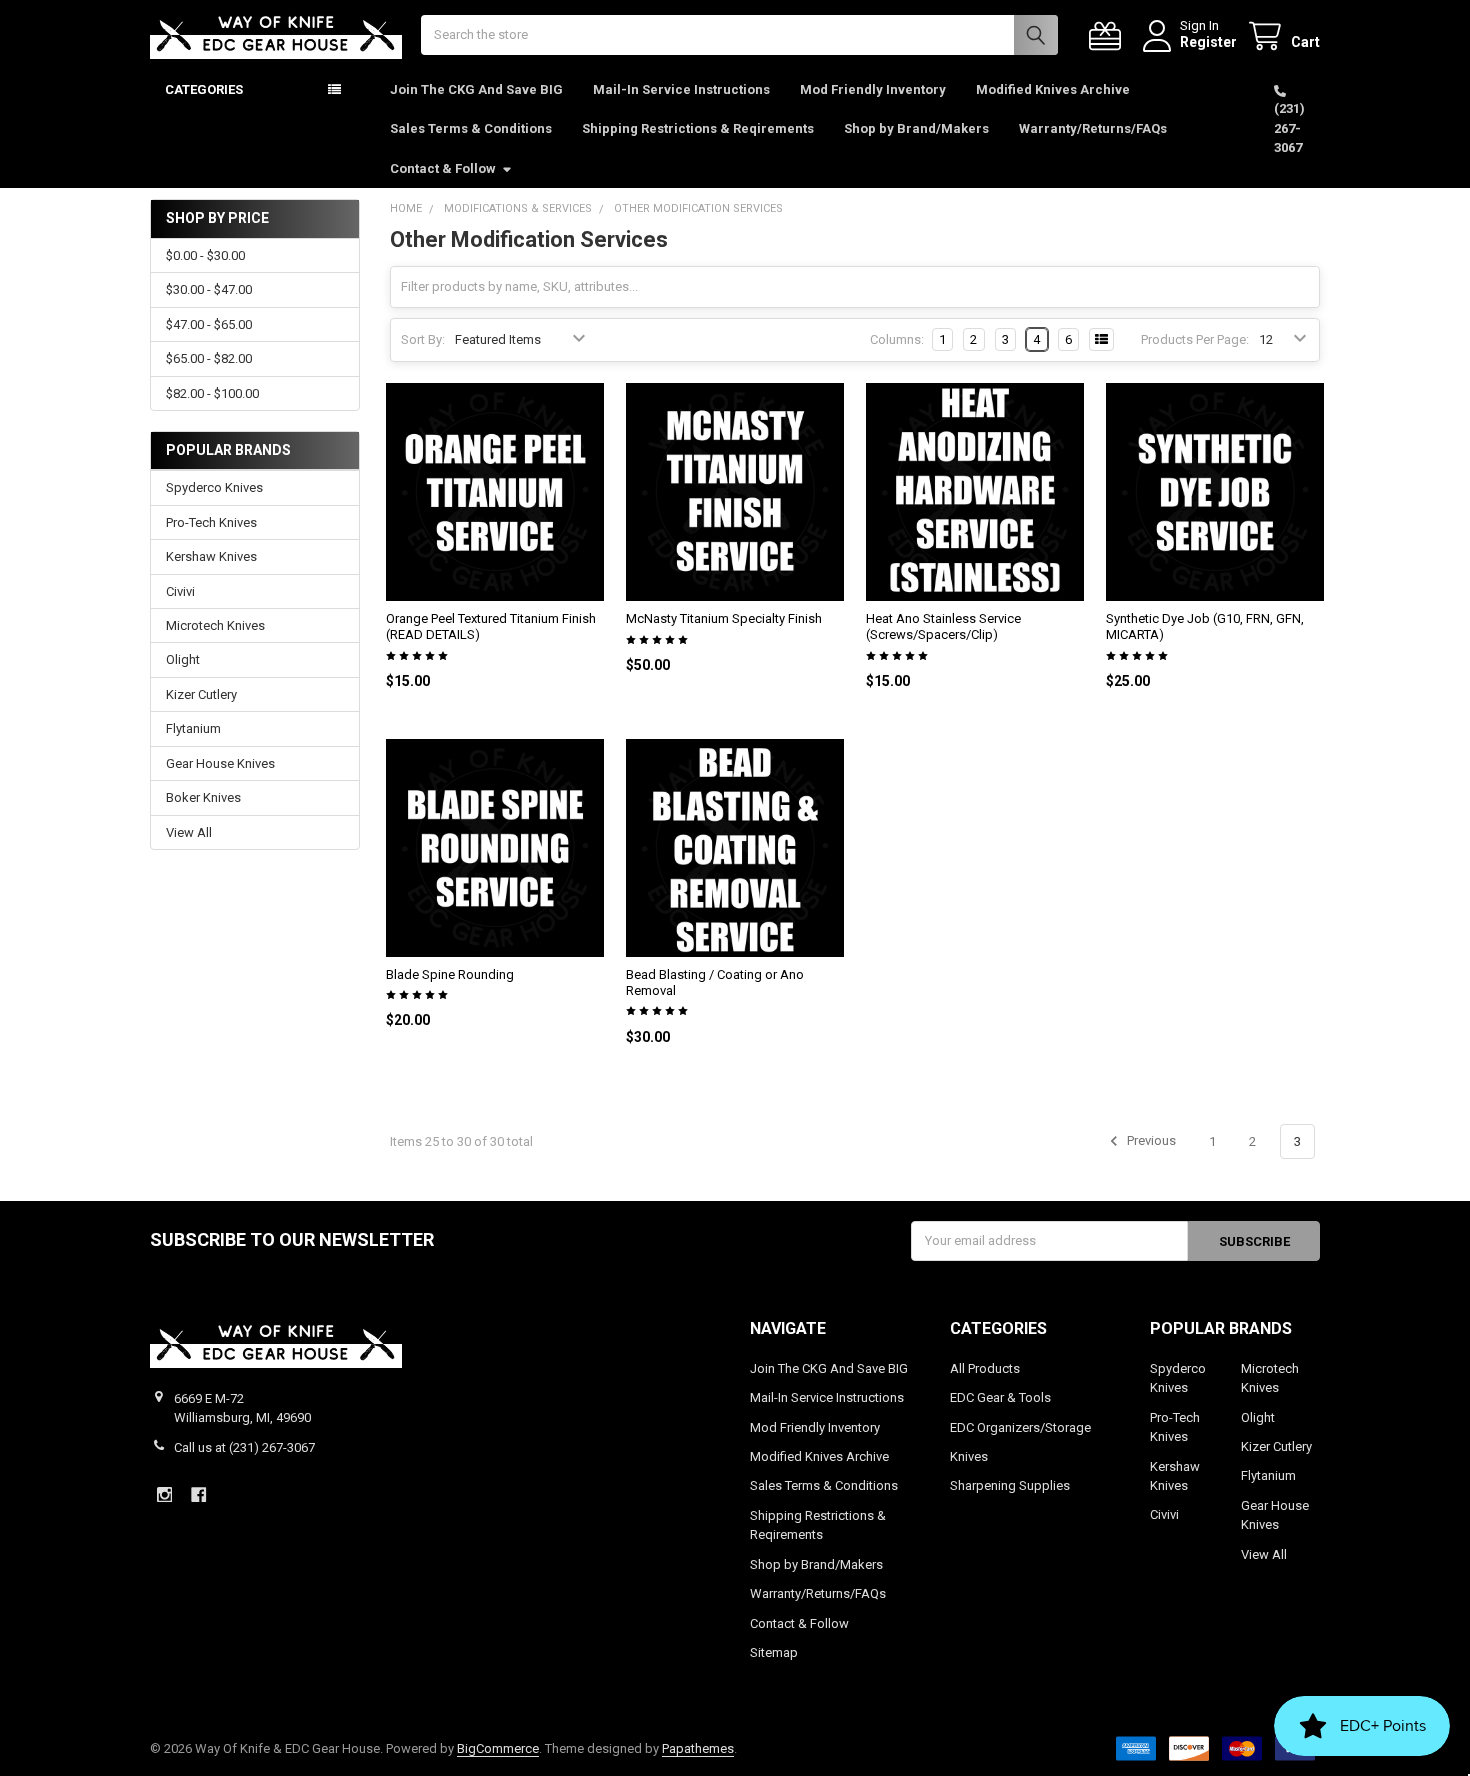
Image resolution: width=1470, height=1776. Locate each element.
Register (1208, 42)
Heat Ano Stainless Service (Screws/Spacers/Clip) (943, 626)
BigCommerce (498, 1748)
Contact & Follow (443, 168)
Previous (1150, 1141)
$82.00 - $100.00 (212, 393)
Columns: (897, 339)
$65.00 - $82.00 (209, 358)
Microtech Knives (215, 625)
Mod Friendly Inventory (873, 89)
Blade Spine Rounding (450, 974)
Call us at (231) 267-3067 (244, 1447)
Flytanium (193, 728)
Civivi (180, 591)
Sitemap (774, 1652)
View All (189, 832)
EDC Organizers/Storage (1020, 1427)
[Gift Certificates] (1109, 36)
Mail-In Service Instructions (681, 89)
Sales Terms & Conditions (471, 128)
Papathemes (698, 1748)
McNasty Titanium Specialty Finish (724, 618)
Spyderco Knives (214, 487)
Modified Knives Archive (1053, 89)
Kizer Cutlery (201, 694)
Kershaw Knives (211, 556)
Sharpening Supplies (1010, 1485)
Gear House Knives (220, 763)
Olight (183, 659)
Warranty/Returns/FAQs (1093, 128)
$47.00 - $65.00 (209, 324)
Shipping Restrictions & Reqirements (698, 128)
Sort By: (423, 339)
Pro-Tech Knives (211, 522)
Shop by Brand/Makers (916, 128)
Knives (969, 1456)
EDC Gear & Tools (1000, 1397)
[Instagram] (164, 1494)
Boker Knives (203, 797)
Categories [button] (204, 89)
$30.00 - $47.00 (209, 289)
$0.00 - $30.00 (205, 255)
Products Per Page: (1195, 339)
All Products (985, 1368)
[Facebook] (198, 1494)
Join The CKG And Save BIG (476, 89)
